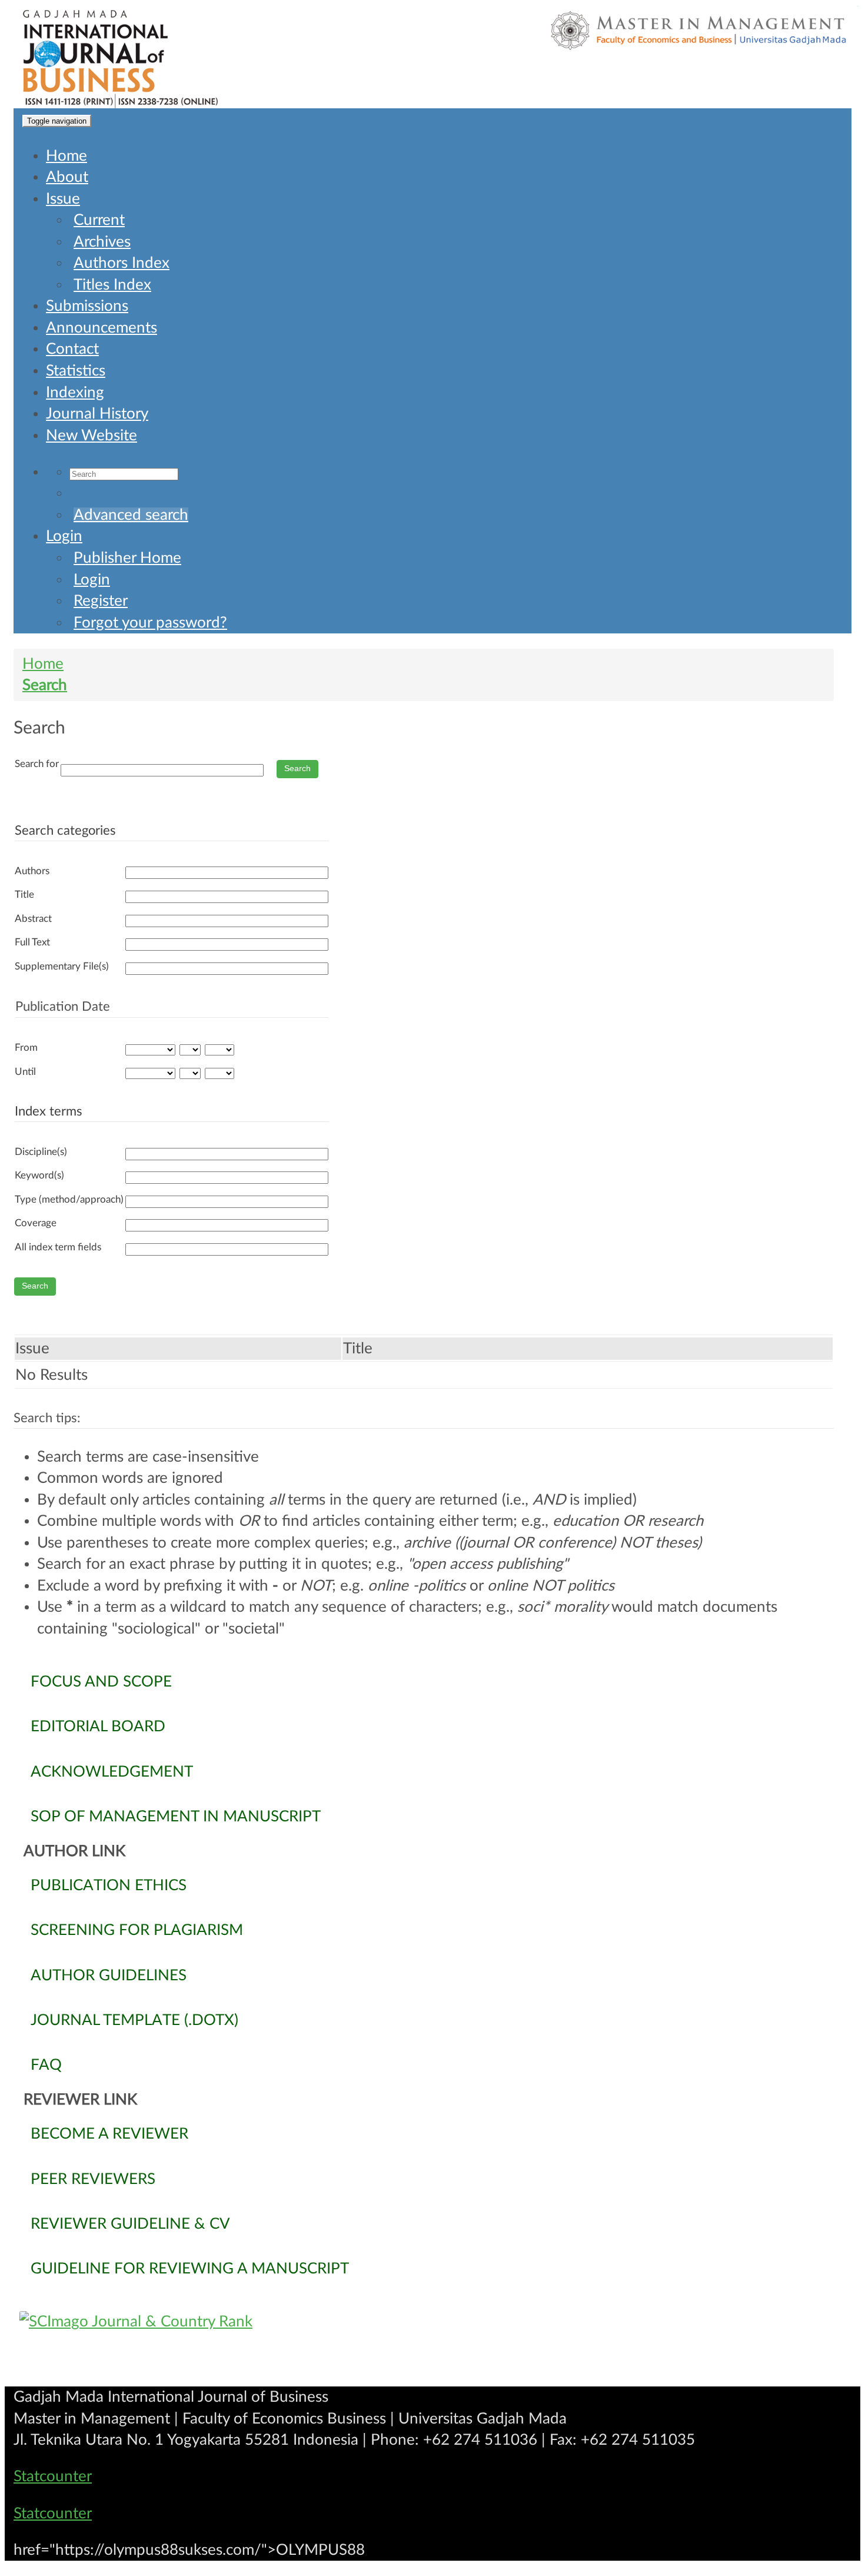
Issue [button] (63, 199)
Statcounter (53, 2477)
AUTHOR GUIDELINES (109, 1976)
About (67, 177)
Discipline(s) (41, 1152)
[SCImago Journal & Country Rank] (432, 2322)
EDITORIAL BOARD (98, 1727)
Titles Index (112, 285)
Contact (72, 349)
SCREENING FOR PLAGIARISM (137, 1930)
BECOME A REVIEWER (109, 2134)
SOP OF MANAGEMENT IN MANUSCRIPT (176, 1817)
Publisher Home (127, 558)
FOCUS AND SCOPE (101, 1682)
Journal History (97, 414)
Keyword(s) (39, 1175)
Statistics (76, 371)
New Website (92, 436)
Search (45, 685)
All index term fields (58, 1247)
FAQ (46, 2065)
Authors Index (122, 263)
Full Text (32, 942)
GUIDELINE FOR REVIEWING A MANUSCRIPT (190, 2269)
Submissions (87, 306)
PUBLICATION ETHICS (109, 1885)
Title (24, 894)
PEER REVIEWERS (93, 2179)
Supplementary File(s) (62, 966)
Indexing (75, 393)
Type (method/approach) (69, 1199)
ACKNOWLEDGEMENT (112, 1772)
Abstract (33, 919)
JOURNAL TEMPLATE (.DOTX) (134, 2020)
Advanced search (131, 515)
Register (101, 601)
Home (66, 156)
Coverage (36, 1223)
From (26, 1048)
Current (99, 220)
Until (25, 1072)
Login (64, 536)
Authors (32, 871)
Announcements (102, 328)
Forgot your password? (150, 623)
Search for (37, 764)
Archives (102, 242)
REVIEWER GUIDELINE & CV (130, 2224)
